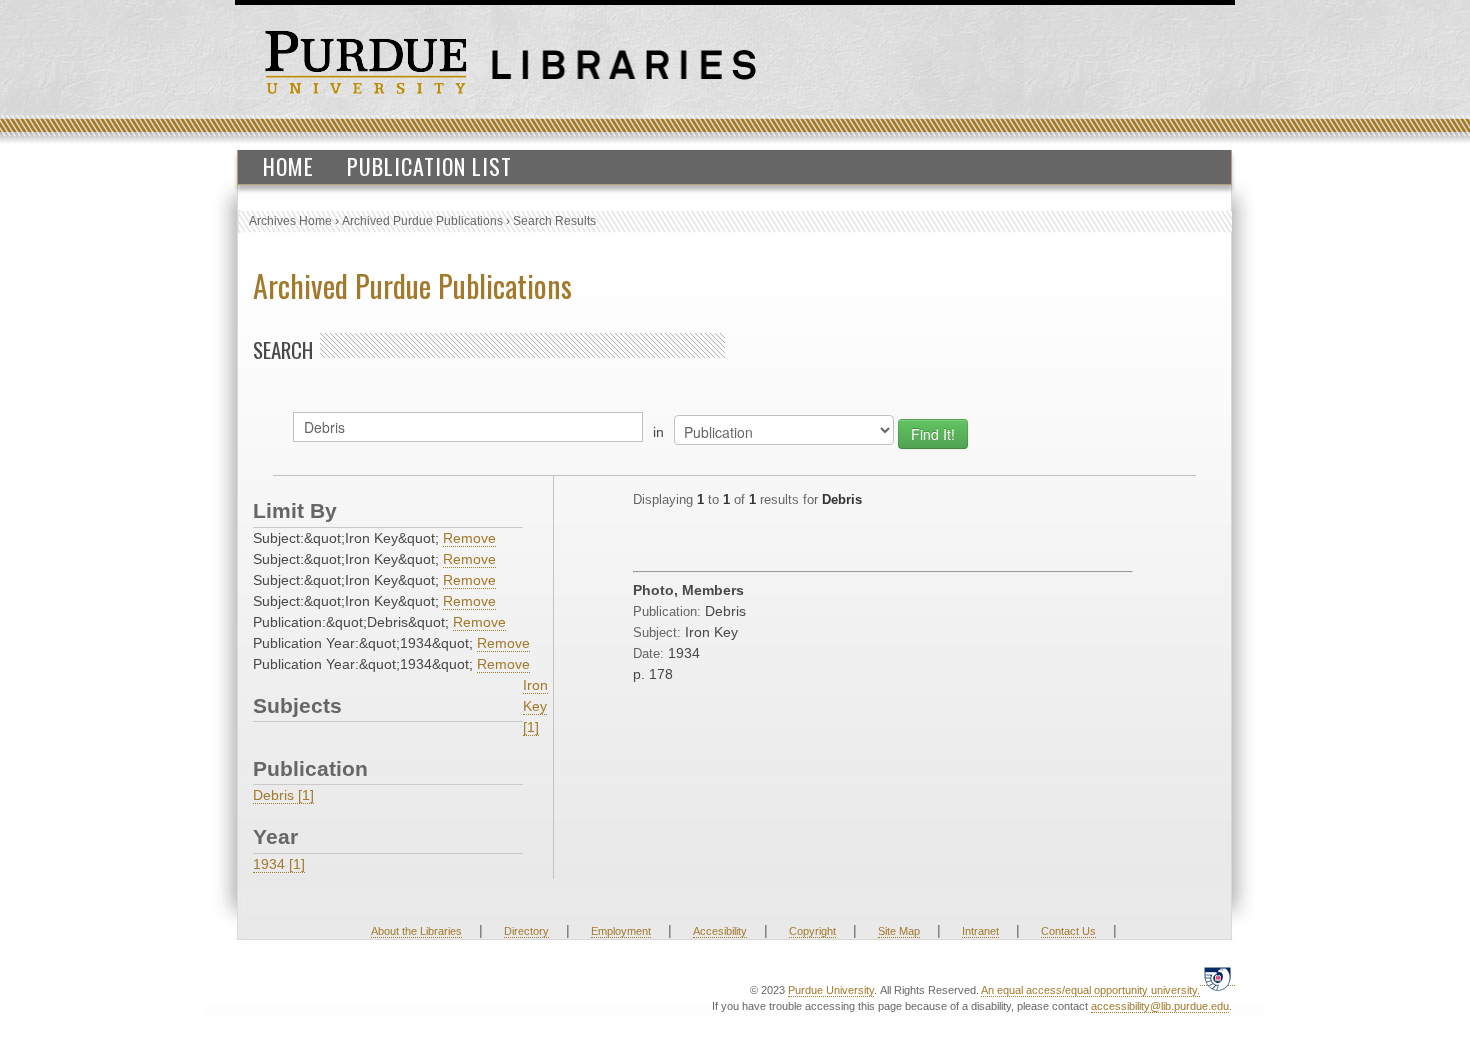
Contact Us (1068, 931)
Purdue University (831, 990)
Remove (469, 538)
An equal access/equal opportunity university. (1090, 990)
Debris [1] (283, 795)
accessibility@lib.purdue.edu (1160, 1006)
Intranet (980, 931)
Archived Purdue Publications (422, 221)
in (658, 432)
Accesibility (720, 931)
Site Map (899, 931)
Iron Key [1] (535, 706)
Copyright (812, 931)
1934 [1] (279, 864)
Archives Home (290, 221)
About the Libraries (416, 931)
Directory (526, 931)
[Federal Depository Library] (1217, 977)
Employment (621, 931)
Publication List (429, 166)
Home (288, 166)
